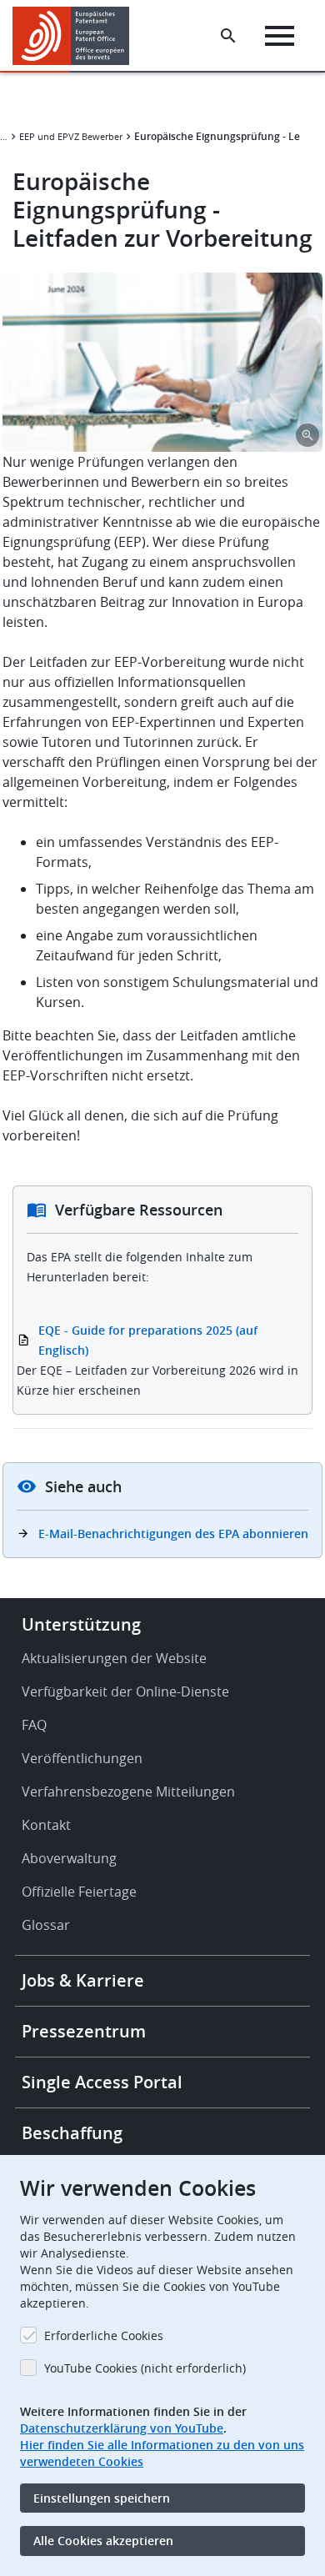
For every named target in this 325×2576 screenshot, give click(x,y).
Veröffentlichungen (82, 1758)
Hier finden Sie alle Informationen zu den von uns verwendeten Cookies (162, 2453)
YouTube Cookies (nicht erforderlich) (145, 2368)
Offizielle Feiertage (79, 1892)
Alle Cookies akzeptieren (103, 2541)
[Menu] (280, 36)
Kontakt (46, 1825)
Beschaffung (72, 2133)
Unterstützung (81, 1624)
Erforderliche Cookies (104, 2335)
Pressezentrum (84, 2031)
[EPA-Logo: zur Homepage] (77, 36)
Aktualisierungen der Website (114, 1658)
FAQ (34, 1725)
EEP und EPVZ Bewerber (71, 136)
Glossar (46, 1925)
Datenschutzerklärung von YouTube (122, 2428)
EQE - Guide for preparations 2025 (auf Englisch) (148, 1340)
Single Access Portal (102, 2082)
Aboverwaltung (69, 1858)
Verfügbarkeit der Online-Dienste (125, 1691)
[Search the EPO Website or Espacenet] (228, 36)
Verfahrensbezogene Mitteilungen (128, 1792)
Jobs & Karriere (83, 1980)
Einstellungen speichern (102, 2498)
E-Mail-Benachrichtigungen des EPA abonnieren (173, 1534)
